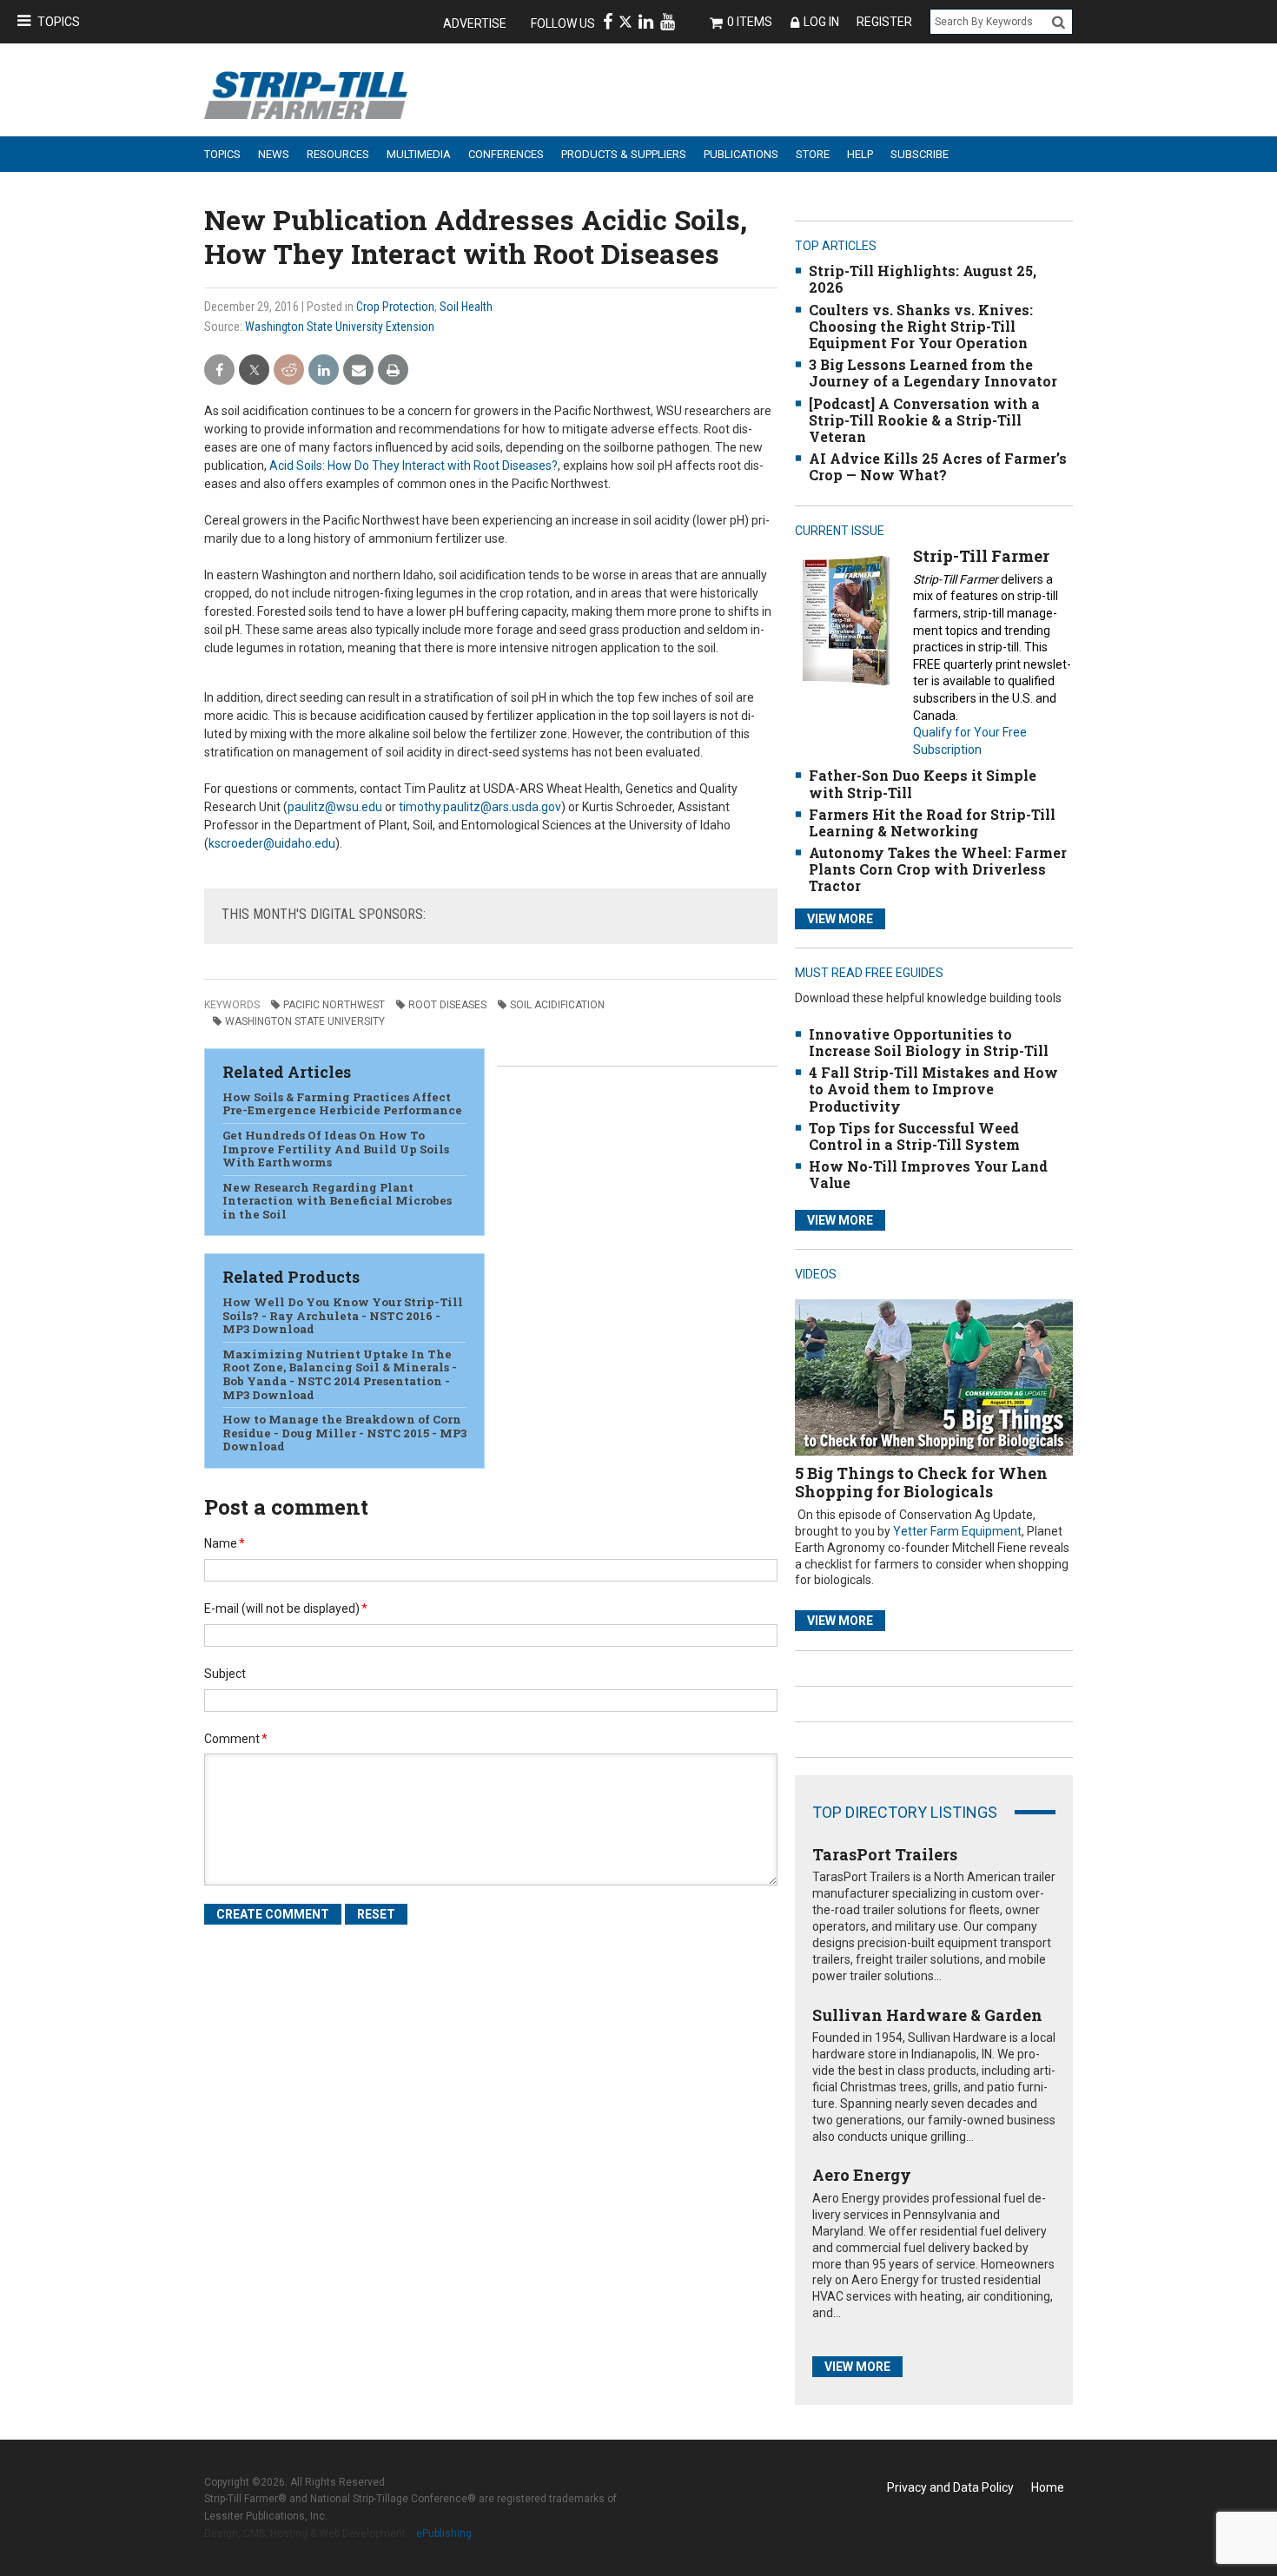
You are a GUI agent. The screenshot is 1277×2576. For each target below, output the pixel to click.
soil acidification (557, 1005)
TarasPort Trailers (885, 1854)
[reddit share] (289, 370)
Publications (741, 154)
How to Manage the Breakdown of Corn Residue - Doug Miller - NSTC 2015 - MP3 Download (344, 1433)
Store (813, 154)
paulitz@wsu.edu (335, 807)
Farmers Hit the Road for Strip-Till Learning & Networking (932, 822)
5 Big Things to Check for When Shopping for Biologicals (921, 1483)
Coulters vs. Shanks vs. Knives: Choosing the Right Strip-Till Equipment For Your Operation (921, 326)
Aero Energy (862, 2175)
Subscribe (920, 154)
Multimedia (419, 154)
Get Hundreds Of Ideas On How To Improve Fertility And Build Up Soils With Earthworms (336, 1149)
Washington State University (305, 1021)
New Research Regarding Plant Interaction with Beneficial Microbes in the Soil (337, 1201)
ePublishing (444, 2533)
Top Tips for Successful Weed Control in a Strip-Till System (914, 1136)
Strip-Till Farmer (981, 556)
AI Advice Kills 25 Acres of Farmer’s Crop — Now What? (938, 466)
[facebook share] (219, 370)
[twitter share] (254, 370)
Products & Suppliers (624, 154)
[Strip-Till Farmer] (846, 620)
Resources (338, 154)
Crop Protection (395, 307)
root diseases (447, 1005)
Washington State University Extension (340, 327)
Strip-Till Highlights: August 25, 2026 (923, 279)
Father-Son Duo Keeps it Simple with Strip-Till (923, 783)
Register (884, 22)
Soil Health (466, 307)
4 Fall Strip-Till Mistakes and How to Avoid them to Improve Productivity (933, 1089)
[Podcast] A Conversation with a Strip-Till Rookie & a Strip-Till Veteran (924, 420)
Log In (821, 22)
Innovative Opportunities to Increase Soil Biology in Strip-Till (929, 1042)
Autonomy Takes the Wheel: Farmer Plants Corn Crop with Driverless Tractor (938, 869)
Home (1048, 2487)
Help (860, 154)
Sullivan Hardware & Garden (927, 2015)
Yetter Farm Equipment (957, 1531)
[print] (393, 370)
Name (225, 1543)
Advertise (475, 23)
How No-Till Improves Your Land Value (928, 1174)
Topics (59, 22)
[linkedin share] (324, 370)
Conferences (506, 154)
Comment (236, 1739)
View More (840, 919)
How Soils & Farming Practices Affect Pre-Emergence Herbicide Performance (342, 1104)
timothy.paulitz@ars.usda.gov (480, 807)
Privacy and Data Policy (950, 2487)
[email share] (358, 370)
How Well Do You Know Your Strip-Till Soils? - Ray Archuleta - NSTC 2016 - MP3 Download (343, 1315)
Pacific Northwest (334, 1005)
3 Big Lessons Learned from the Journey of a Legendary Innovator (933, 373)
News (274, 154)
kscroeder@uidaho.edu (272, 843)
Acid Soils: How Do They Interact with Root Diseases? (414, 466)
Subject (225, 1674)
